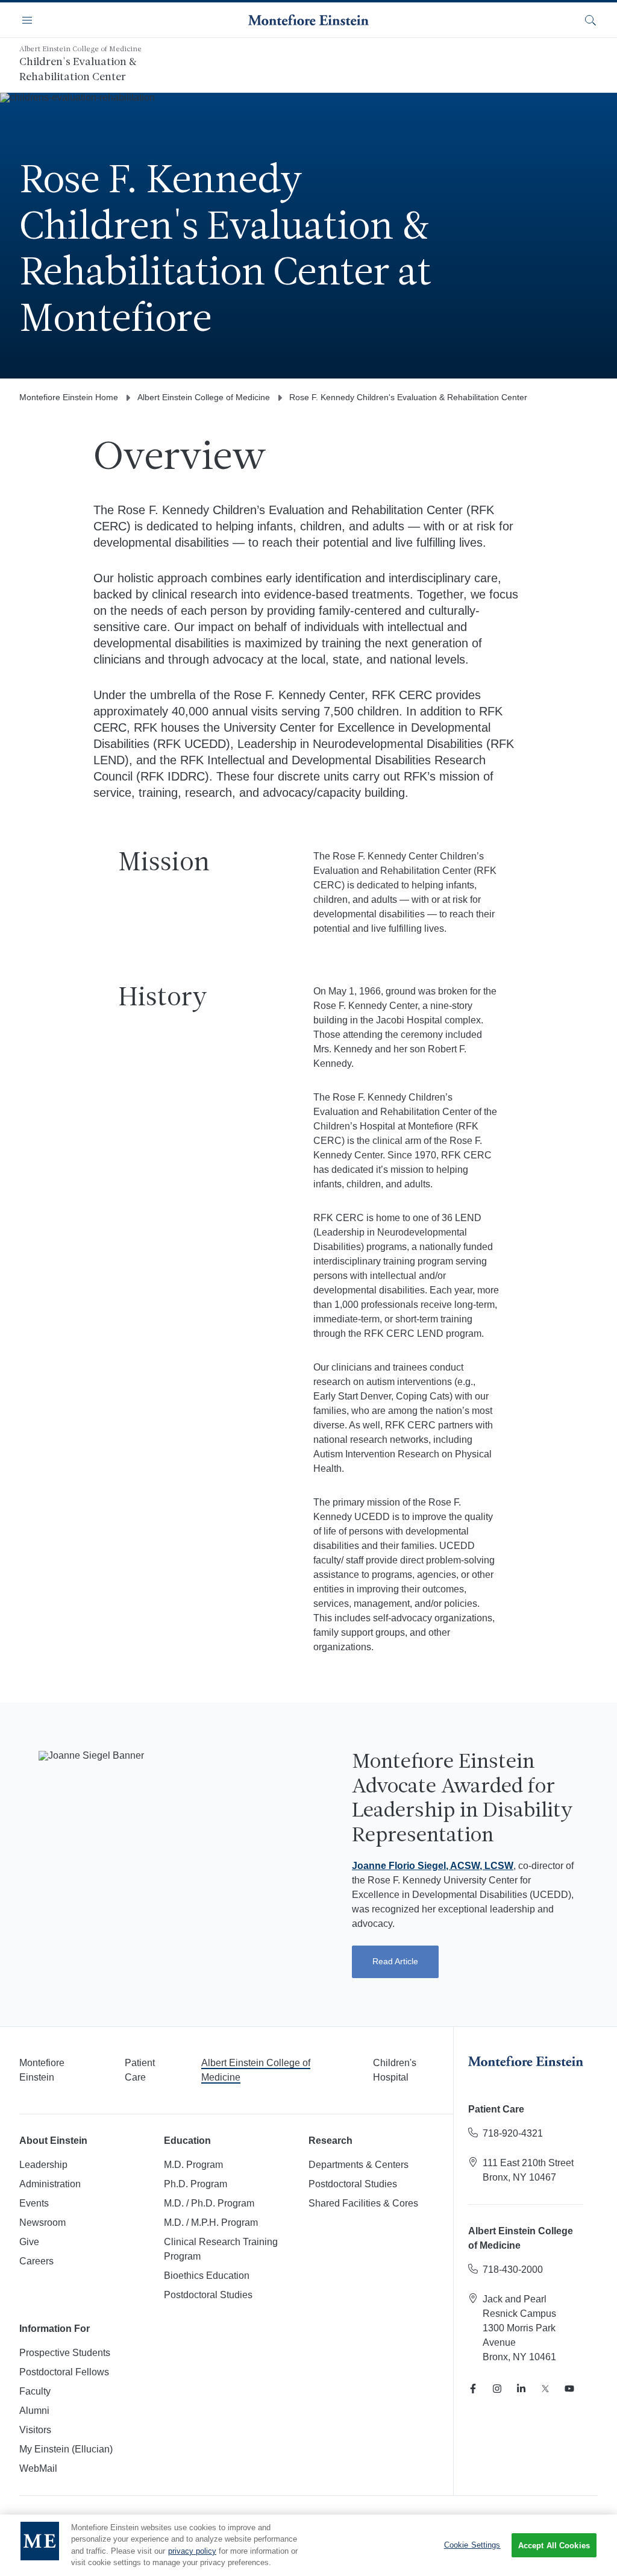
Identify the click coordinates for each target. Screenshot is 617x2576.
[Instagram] (497, 2389)
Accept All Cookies (554, 2546)
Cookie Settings (472, 2545)
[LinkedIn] (521, 2389)
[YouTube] (569, 2389)
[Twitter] (545, 2389)
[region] (308, 2545)
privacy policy (192, 2551)
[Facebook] (473, 2389)
